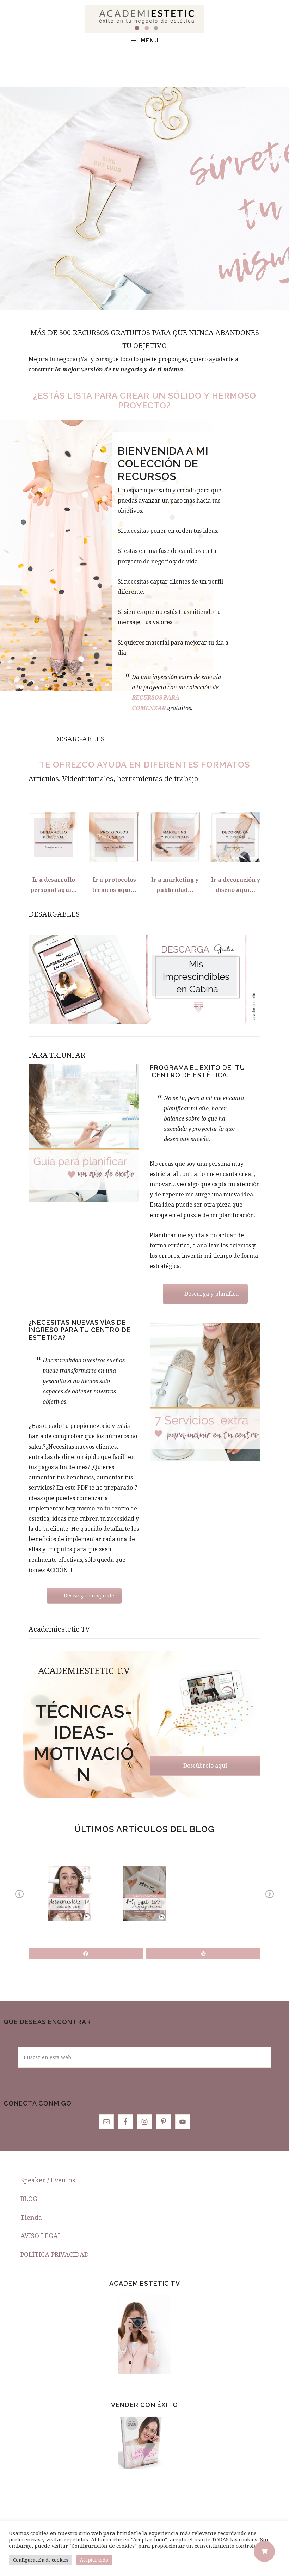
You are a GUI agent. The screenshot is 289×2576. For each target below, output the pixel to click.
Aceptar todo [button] (94, 2560)
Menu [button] (150, 41)
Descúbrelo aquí (205, 1766)
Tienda (31, 2217)
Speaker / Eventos (48, 2180)
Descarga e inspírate (89, 1596)
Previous (20, 1899)
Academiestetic (144, 19)
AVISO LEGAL (41, 2236)
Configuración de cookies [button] (41, 2560)
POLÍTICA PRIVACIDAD (55, 2254)
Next (270, 1899)
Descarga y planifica (211, 1294)
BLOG (29, 2199)
